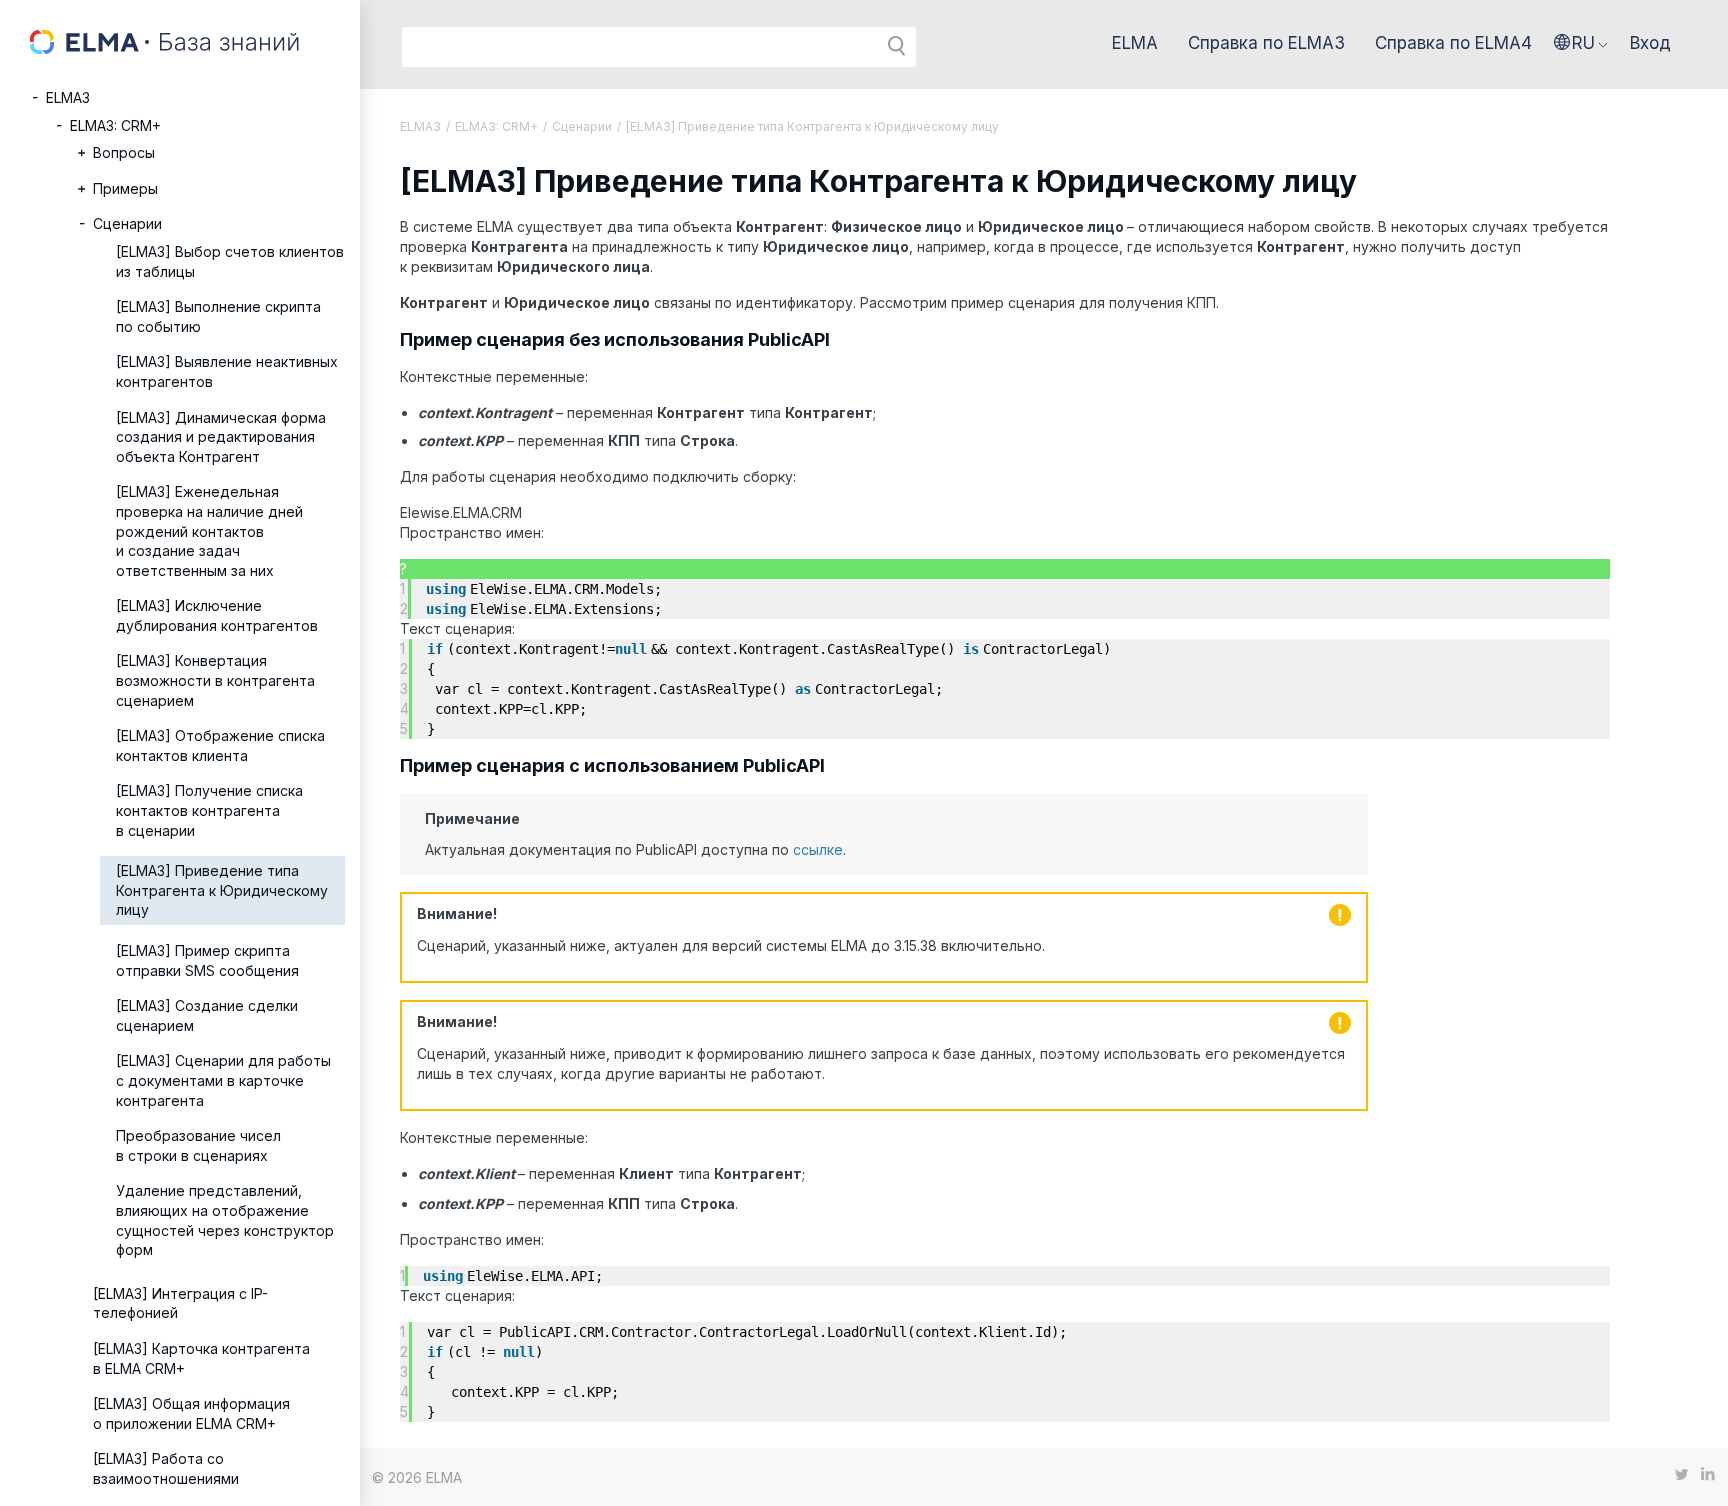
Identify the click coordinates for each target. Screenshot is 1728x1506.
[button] (1581, 43)
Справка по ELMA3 (1266, 43)
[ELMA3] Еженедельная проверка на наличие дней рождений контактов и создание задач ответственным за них (209, 530)
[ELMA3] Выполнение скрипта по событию (218, 316)
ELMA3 (68, 97)
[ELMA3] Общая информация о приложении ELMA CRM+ (191, 1413)
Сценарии (127, 223)
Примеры (125, 188)
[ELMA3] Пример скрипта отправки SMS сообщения (207, 960)
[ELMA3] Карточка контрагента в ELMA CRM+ (201, 1358)
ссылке (818, 849)
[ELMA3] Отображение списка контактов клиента (220, 745)
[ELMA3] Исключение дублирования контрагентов (217, 615)
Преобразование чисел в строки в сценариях (198, 1145)
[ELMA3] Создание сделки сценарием (207, 1015)
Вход (1650, 43)
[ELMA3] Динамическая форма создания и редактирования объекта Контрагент (221, 437)
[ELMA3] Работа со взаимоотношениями (166, 1468)
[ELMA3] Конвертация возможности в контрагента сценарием (215, 680)
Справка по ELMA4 (1453, 43)
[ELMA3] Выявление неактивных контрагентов (227, 371)
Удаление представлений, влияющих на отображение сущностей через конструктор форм (225, 1220)
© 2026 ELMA (417, 1477)
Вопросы (124, 152)
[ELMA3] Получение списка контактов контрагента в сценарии (209, 810)
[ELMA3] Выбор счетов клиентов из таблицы (230, 261)
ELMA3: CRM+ (115, 125)
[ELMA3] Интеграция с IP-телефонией (180, 1303)
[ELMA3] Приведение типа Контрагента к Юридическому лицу (222, 890)
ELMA (1135, 43)
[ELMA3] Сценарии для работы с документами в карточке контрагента (223, 1080)
